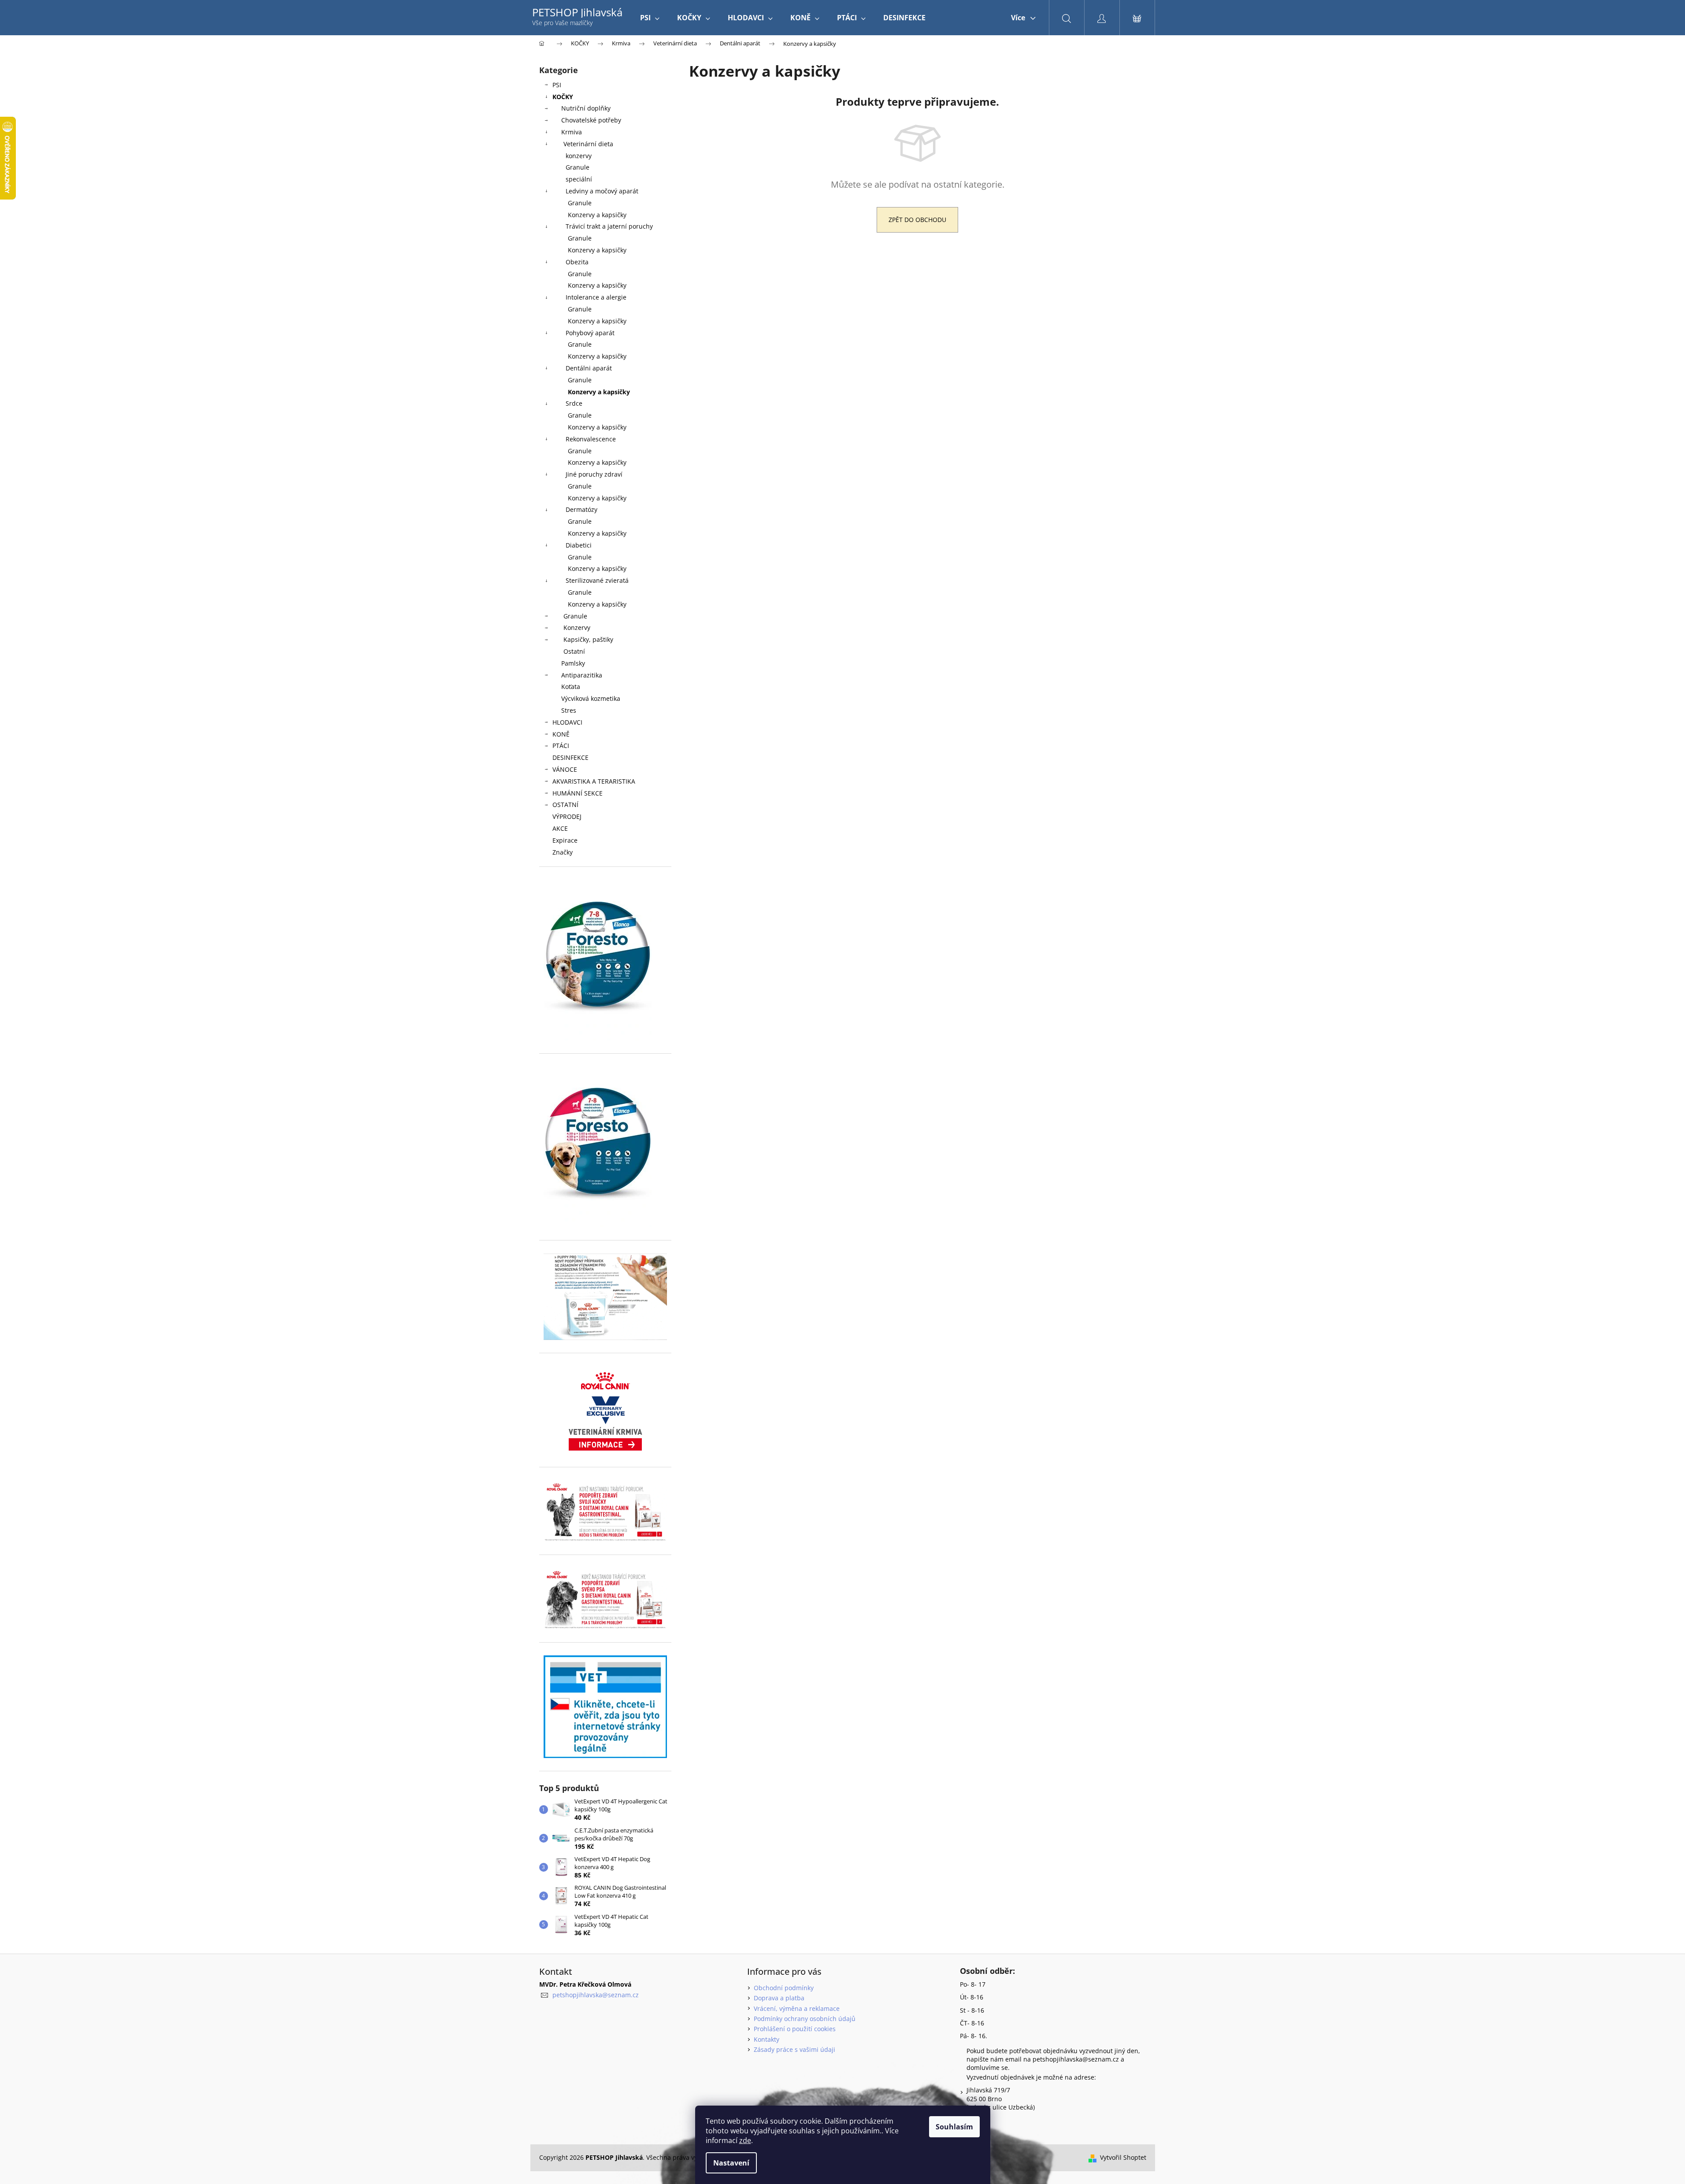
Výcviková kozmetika (591, 698)
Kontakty (767, 2039)
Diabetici (579, 545)
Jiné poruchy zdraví (594, 474)
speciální (579, 179)
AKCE (560, 828)
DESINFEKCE (570, 757)
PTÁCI (561, 746)
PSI (557, 85)
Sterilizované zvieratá (597, 580)
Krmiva (572, 132)
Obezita (577, 262)
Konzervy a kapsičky (597, 215)
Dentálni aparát (589, 368)
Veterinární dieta (588, 144)
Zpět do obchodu (917, 220)
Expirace (565, 840)
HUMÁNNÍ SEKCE (578, 793)
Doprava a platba (779, 1998)
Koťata (571, 687)
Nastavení (731, 2163)
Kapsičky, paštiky (588, 639)
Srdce (574, 403)
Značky (563, 852)
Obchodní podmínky (784, 1988)
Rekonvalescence (591, 439)
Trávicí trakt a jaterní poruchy (609, 226)
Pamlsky (573, 663)
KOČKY (563, 97)
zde (745, 2140)
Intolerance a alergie (596, 297)
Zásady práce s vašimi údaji (794, 2049)
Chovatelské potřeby (591, 120)
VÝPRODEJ (567, 816)
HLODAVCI (567, 722)
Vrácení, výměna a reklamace (797, 2008)
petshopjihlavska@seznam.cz (596, 1995)
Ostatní (574, 651)
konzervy (579, 156)
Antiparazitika (582, 675)
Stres (569, 710)
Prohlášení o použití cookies (795, 2029)
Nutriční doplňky (586, 108)
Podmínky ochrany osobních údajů (805, 2019)
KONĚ (561, 734)
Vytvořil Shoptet (1123, 2157)
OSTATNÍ (565, 805)
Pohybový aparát (590, 333)
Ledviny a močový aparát (602, 191)
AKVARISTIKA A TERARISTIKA (594, 781)
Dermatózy (581, 509)
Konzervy (577, 627)
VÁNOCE (565, 769)
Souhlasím (954, 2127)
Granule (578, 167)
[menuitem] (650, 18)
